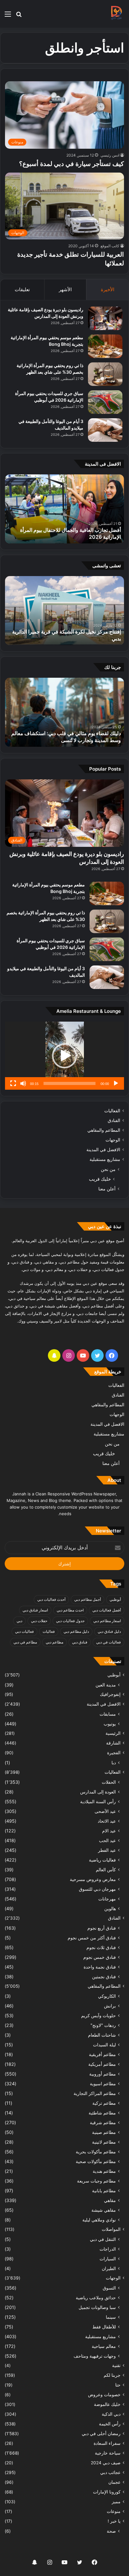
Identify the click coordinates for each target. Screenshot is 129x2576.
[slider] (70, 1083)
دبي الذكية (111, 2414)
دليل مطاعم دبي (76, 1631)
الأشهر (65, 289)
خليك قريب (100, 1179)
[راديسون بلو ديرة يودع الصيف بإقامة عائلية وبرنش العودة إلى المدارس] (105, 318)
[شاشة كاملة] (13, 1083)
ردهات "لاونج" (103, 2025)
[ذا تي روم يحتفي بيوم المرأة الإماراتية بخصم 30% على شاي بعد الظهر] (105, 374)
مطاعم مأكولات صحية (96, 2161)
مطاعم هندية (104, 2171)
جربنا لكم (112, 2375)
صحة (111, 2531)
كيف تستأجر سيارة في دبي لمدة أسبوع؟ (72, 164)
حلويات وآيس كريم (98, 2015)
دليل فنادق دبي (109, 1631)
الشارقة (113, 1743)
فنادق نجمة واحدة (100, 1967)
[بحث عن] (19, 16)
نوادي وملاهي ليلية (99, 2220)
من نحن (108, 1169)
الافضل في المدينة (103, 1150)
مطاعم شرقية (103, 2122)
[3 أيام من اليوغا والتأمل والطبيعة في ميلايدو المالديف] (105, 430)
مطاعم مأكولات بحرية (96, 2152)
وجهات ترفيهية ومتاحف (95, 2356)
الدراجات (108, 2249)
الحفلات (109, 1782)
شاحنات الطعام (102, 2035)
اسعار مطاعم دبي (107, 1621)
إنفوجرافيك (110, 1694)
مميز (116, 2502)
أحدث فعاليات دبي (51, 1599)
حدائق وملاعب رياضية (96, 2298)
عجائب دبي (110, 2472)
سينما (111, 2317)
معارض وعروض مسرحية (93, 1879)
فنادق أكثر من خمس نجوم (92, 1938)
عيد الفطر (107, 1850)
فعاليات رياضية (102, 1860)
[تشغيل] (116, 1083)
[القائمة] (8, 16)
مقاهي (110, 2200)
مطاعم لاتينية (104, 2142)
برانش (110, 2006)
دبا (114, 1763)
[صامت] (23, 1083)
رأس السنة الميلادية (98, 1801)
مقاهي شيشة (104, 2210)
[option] (64, 509)
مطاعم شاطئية (102, 2113)
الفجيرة (114, 1753)
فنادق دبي (80, 1642)
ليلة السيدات (104, 2045)
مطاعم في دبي (25, 1642)
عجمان (114, 2482)
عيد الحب (107, 1840)
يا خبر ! (114, 2521)
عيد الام (109, 1831)
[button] (64, 1056)
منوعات (114, 2511)
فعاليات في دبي (108, 1642)
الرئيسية (113, 1733)
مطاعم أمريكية (102, 2064)
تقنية (116, 2365)
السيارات (108, 2259)
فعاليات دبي (24, 1631)
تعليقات (22, 289)
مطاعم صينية (104, 2132)
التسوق (109, 2288)
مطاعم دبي (54, 1642)
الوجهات (113, 1140)
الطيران (109, 2268)
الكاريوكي (107, 1996)
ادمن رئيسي (110, 155)
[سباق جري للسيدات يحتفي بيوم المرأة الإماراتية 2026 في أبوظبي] (105, 402)
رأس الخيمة (110, 2424)
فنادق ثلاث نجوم (101, 1947)
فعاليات (49, 1631)
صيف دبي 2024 (106, 2463)
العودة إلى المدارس (98, 1792)
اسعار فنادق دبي (35, 1610)
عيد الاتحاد (107, 1821)
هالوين (110, 1908)
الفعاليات (112, 1111)
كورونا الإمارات (107, 2492)
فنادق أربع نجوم (102, 1928)
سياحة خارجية (108, 2453)
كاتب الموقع (110, 246)
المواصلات (111, 2229)
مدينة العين (106, 1685)
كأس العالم (106, 1870)
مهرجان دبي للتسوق (97, 1889)
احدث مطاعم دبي (70, 1610)
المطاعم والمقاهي (104, 1130)
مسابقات (108, 1714)
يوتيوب (110, 1724)
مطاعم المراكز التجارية (95, 2093)
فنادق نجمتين (104, 1977)
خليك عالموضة (107, 2404)
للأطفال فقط (104, 2327)
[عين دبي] (116, 14)
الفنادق (114, 1120)
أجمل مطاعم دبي (88, 1599)
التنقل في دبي (103, 2239)
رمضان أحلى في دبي (101, 2434)
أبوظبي (115, 1599)
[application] (64, 1056)
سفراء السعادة (107, 2443)
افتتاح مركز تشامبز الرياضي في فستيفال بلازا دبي (70, 639)
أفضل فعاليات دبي (107, 1610)
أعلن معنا (107, 1189)
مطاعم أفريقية (102, 2054)
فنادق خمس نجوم (100, 1957)
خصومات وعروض (104, 2395)
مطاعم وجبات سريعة (96, 2181)
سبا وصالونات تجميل (97, 2307)
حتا (118, 2385)
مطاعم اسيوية (103, 2084)
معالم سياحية (104, 2346)
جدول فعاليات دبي (70, 1621)
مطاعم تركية (104, 2103)
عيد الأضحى (105, 1811)
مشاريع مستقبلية (105, 1159)
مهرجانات (107, 1899)
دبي (19, 1621)
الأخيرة (108, 289)
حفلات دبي (39, 1621)
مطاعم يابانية (104, 2191)
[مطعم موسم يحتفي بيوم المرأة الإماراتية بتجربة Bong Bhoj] (105, 346)
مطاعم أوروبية (103, 2074)
